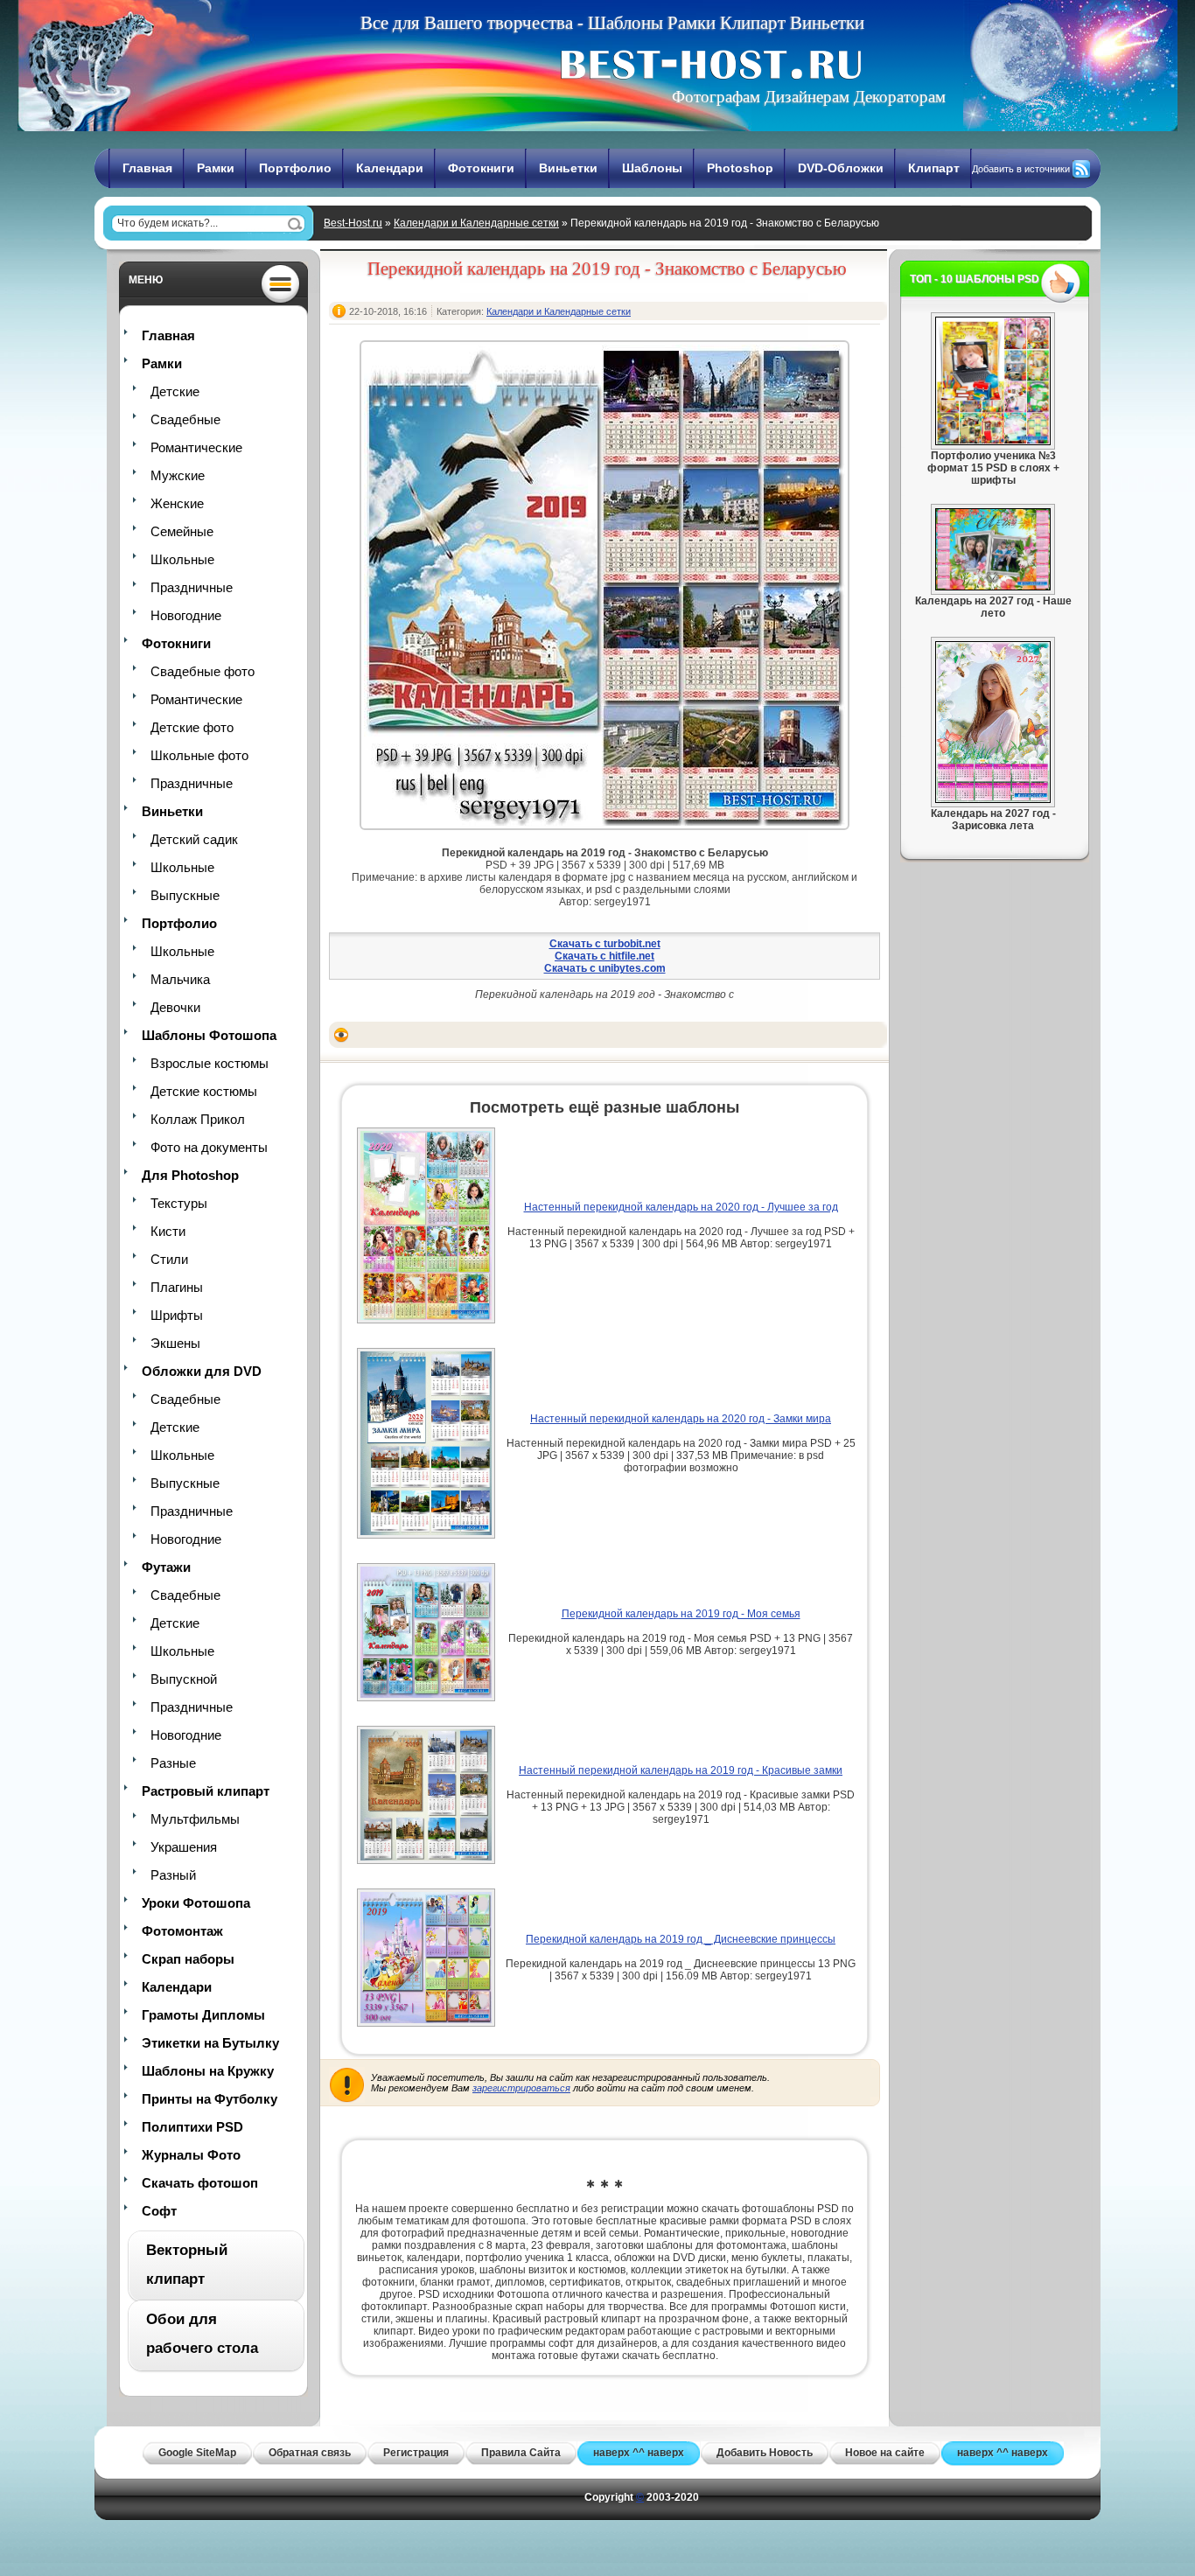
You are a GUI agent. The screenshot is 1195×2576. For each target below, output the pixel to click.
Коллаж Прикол (198, 1119)
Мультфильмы (195, 1819)
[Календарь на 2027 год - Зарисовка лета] (993, 799)
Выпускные (185, 895)
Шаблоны (652, 168)
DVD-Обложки (841, 168)
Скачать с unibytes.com (605, 968)
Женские (177, 503)
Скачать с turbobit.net (605, 944)
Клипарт (934, 168)
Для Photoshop (190, 1175)
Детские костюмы (204, 1091)
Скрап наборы (188, 1959)
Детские (175, 391)
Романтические (196, 447)
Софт (159, 2211)
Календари (390, 168)
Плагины (177, 1287)
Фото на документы (209, 1147)
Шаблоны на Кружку (208, 2071)
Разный (173, 1875)
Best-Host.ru (353, 223)
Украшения (184, 1847)
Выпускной (184, 1679)
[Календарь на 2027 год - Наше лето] (993, 587)
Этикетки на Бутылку (210, 2043)
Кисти (168, 1231)
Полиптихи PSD (192, 2127)
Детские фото (192, 727)
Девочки (175, 1007)
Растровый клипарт (206, 1791)
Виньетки (568, 168)
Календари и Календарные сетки (476, 223)
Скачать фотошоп (200, 2183)
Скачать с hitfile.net (604, 956)
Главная (147, 168)
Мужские (178, 475)
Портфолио (295, 168)
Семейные (182, 531)
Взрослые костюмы (210, 1063)
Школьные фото (199, 755)
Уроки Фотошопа (196, 1903)
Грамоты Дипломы (203, 2015)
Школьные (182, 559)
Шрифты (177, 1315)
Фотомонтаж (182, 1931)
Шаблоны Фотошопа (209, 1035)
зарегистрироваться (521, 2088)
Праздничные (192, 587)
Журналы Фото (191, 2155)
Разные (173, 1763)
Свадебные (185, 419)
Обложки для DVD (202, 1371)
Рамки (216, 168)
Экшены (175, 1343)
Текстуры (179, 1203)
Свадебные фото (203, 671)
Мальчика (180, 979)
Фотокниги (481, 168)
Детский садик (194, 839)
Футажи (166, 1567)
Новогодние (186, 615)
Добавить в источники (1021, 169)
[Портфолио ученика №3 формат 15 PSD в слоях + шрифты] (993, 442)
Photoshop (740, 168)
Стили (169, 1259)
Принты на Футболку (210, 2099)
